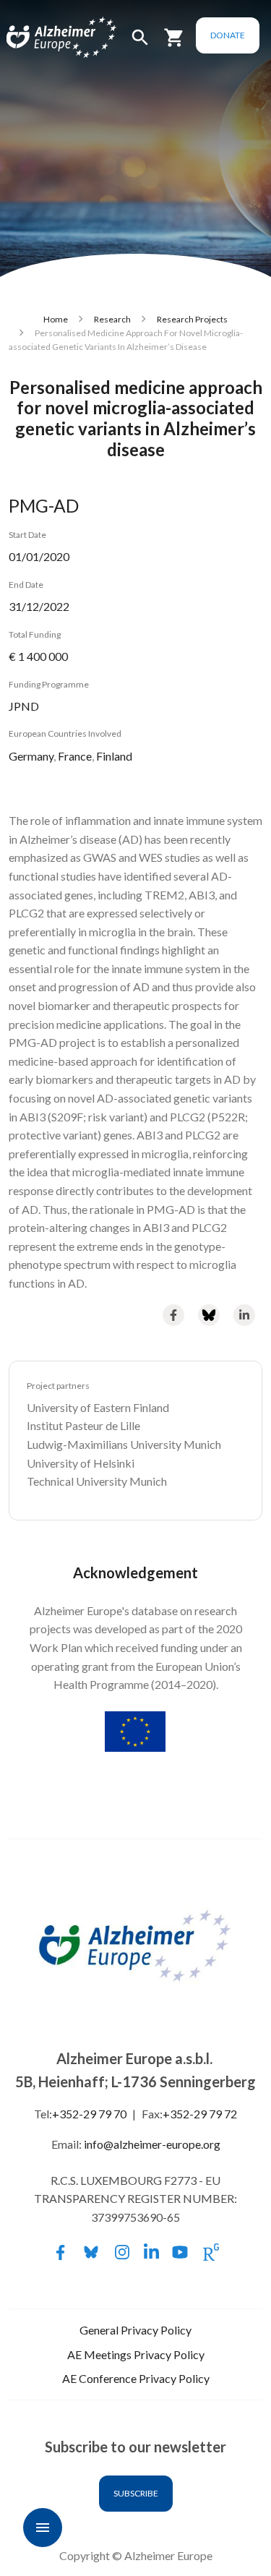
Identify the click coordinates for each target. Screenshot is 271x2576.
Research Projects (192, 319)
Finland (114, 756)
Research (112, 319)
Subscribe (136, 2493)
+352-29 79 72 (200, 2114)
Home (56, 319)
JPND (24, 706)
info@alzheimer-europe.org (152, 2144)
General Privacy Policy (135, 2330)
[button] (140, 44)
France (75, 756)
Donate (228, 35)
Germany (31, 756)
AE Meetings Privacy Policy (136, 2354)
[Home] (45, 38)
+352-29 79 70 (89, 2114)
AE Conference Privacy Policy (136, 2378)
